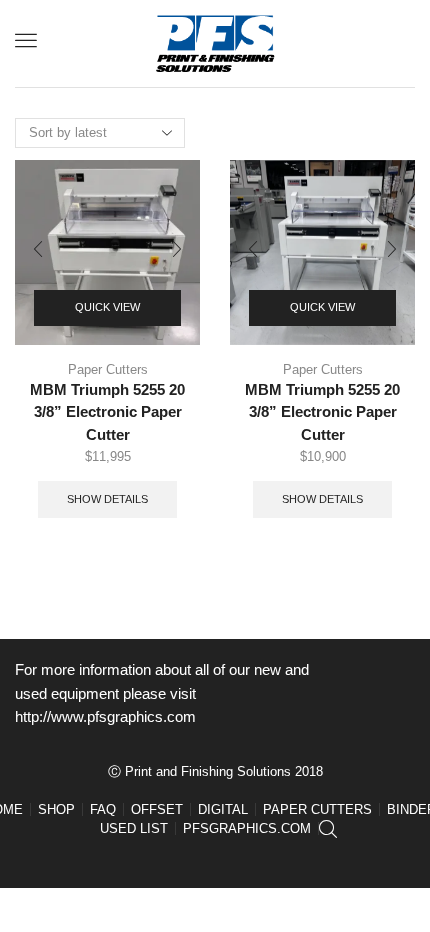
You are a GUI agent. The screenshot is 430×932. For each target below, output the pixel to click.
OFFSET (157, 809)
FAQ (103, 809)
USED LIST (134, 828)
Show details (107, 499)
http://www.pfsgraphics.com (105, 717)
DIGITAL (223, 809)
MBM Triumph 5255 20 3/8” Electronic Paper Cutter (107, 412)
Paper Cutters (108, 369)
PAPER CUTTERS (317, 809)
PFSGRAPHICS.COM (247, 828)
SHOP (56, 809)
